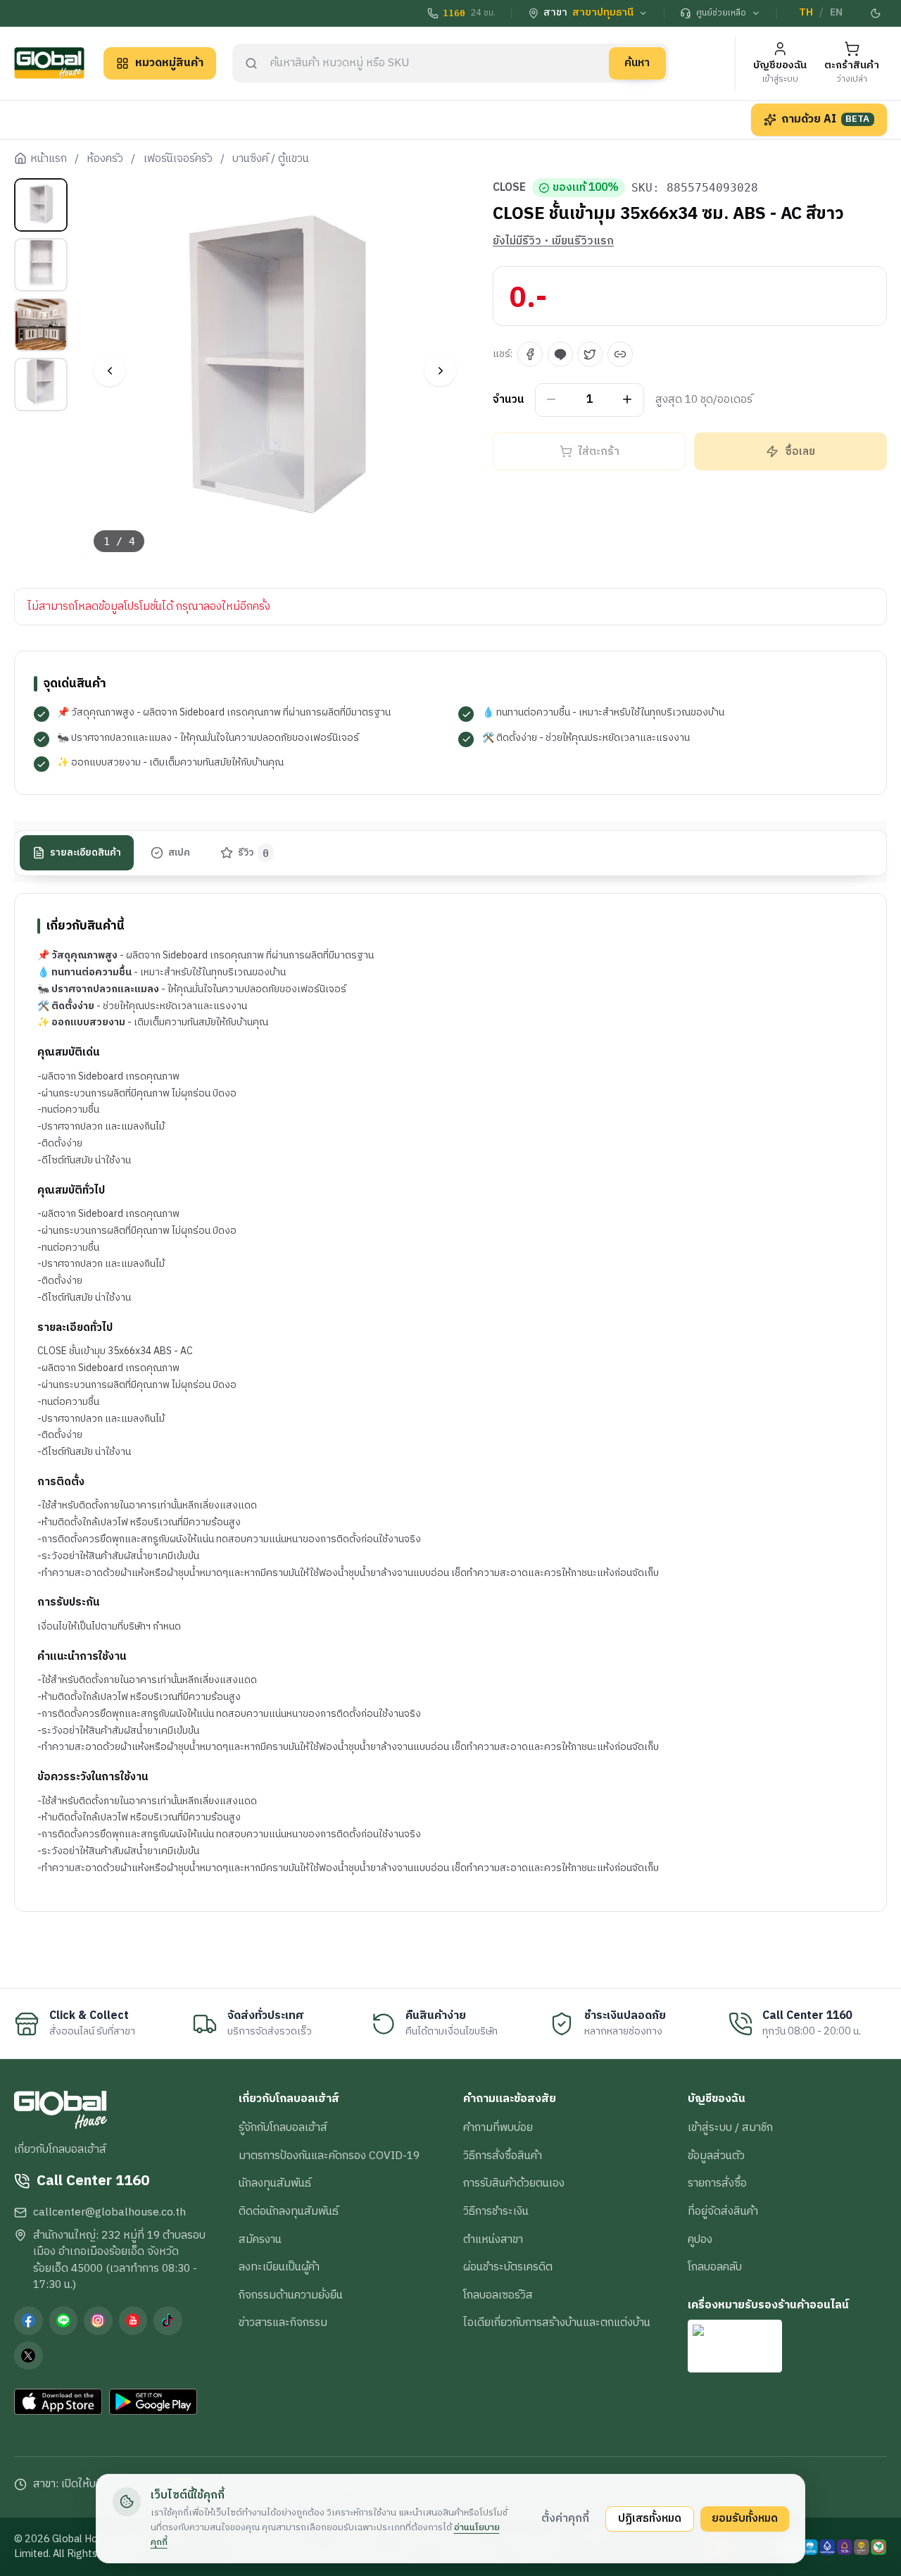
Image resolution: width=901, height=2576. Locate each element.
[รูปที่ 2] (41, 265)
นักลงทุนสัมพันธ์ (275, 2183)
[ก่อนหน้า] (109, 371)
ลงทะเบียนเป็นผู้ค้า (279, 2267)
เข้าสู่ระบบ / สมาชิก (730, 2127)
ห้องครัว (105, 159)
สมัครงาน (260, 2239)
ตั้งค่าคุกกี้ (565, 2518)
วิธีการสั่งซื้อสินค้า (503, 2156)
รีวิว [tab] (254, 852)
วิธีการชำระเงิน (496, 2211)
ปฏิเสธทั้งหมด (650, 2518)
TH (806, 13)
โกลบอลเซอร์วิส (498, 2295)
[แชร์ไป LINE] (560, 354)
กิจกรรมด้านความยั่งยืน (291, 2295)
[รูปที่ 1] (41, 205)
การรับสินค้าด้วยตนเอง (514, 2183)
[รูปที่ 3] (41, 325)
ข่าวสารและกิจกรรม (283, 2322)
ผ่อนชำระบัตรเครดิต (508, 2267)
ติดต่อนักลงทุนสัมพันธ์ (289, 2211)
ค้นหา (637, 63)
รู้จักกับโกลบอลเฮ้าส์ (283, 2127)
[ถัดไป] (440, 371)
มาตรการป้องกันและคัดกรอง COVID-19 (329, 2156)
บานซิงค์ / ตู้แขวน (271, 159)
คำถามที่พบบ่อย (498, 2127)
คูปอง (700, 2239)
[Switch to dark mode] (876, 13)
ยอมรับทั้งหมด (745, 2518)
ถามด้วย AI (826, 119)
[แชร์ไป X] (590, 354)
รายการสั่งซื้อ (717, 2183)
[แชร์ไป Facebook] (530, 354)
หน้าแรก (49, 159)
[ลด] (552, 400)
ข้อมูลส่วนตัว (716, 2156)
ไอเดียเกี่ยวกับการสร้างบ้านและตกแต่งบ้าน (557, 2322)
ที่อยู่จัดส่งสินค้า (723, 2211)
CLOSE (509, 188)
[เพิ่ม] (628, 400)
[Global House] (49, 63)
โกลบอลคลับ (715, 2267)
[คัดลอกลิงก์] (620, 354)
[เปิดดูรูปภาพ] (276, 371)
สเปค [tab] (179, 852)
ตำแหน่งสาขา (493, 2239)
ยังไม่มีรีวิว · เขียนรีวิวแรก (553, 242)
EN (836, 13)
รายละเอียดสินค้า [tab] (86, 852)
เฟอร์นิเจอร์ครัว (178, 159)
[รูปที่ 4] (41, 384)
